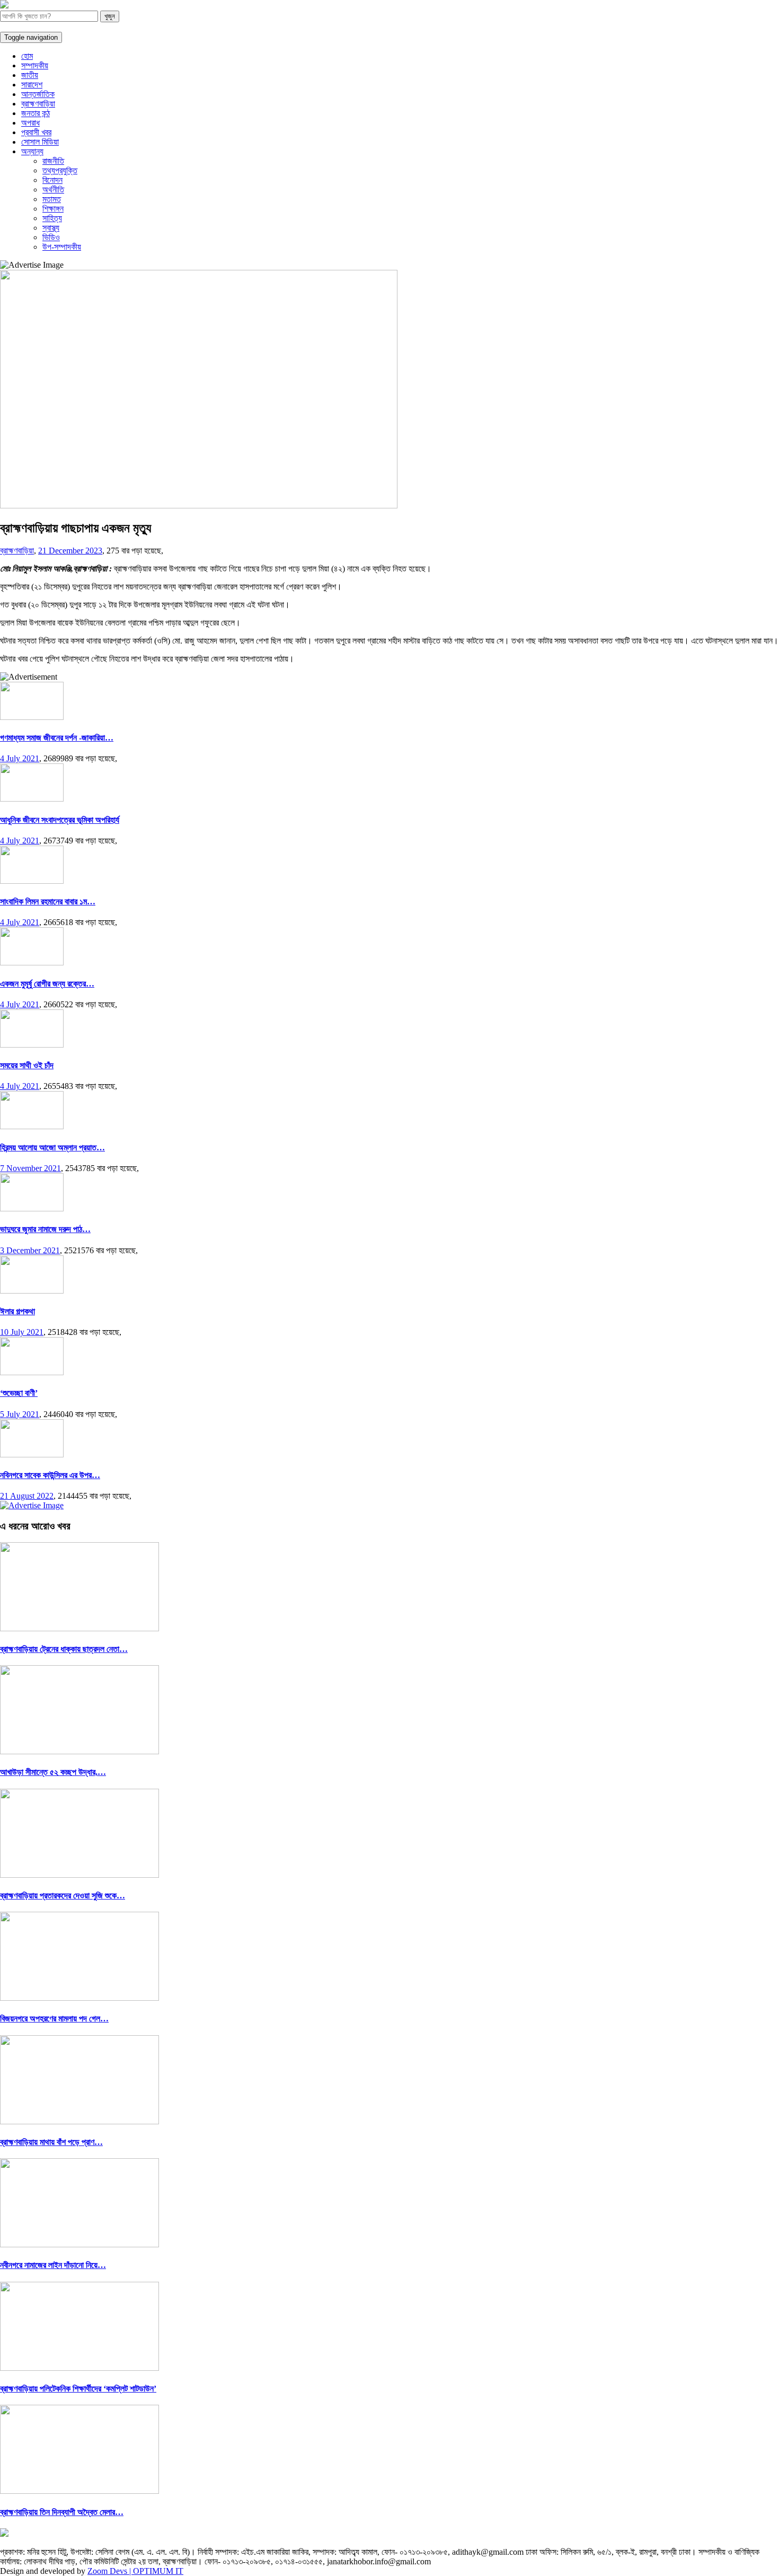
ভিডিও (51, 237)
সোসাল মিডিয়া (40, 142)
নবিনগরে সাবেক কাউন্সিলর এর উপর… (50, 1475)
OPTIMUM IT (158, 2571)
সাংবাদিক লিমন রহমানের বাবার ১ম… (48, 902)
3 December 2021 (30, 1250)
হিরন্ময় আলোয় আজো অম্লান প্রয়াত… (52, 1148)
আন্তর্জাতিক (38, 94)
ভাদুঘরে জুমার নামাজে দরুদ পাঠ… (45, 1229)
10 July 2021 (22, 1332)
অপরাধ (30, 123)
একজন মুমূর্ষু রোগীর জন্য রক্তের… (47, 984)
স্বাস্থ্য (51, 228)
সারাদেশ (32, 85)
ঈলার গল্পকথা (17, 1311)
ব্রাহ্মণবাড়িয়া (38, 104)
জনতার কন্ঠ (36, 113)
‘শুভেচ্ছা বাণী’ (19, 1393)
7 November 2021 (30, 1168)
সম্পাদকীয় (35, 65)
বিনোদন (52, 180)
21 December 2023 (70, 551)
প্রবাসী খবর (36, 132)
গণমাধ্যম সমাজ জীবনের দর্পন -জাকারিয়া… (57, 738)
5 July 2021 (20, 1414)
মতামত (52, 199)
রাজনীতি (53, 161)
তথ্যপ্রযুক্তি (60, 170)
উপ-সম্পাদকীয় (62, 247)
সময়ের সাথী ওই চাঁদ (27, 1065)
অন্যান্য (32, 151)
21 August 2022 (27, 1496)
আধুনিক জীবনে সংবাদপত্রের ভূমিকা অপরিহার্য (60, 820)
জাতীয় (30, 75)
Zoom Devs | (110, 2571)
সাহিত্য (52, 218)
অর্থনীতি (53, 190)
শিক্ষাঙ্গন (53, 209)
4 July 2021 (20, 758)
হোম (27, 56)
